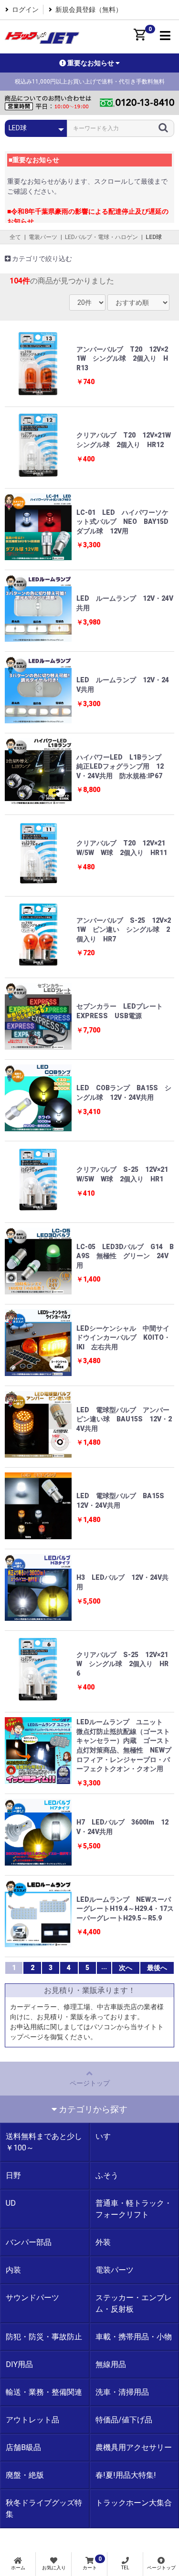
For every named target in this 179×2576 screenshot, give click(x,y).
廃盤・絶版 (25, 2475)
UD (11, 2203)
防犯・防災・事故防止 (44, 2337)
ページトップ (90, 2083)
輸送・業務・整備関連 (44, 2392)
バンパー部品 (29, 2242)
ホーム (18, 2568)
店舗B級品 (23, 2447)
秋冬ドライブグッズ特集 (44, 2508)
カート (92, 2563)
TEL (125, 2568)
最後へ (157, 1968)
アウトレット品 (32, 2420)
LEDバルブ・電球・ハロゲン (101, 237)
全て (15, 237)
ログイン (25, 10)
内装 (13, 2270)
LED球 (154, 237)
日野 (13, 2175)
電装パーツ (43, 237)
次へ (126, 1968)
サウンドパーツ (32, 2298)
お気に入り (54, 2568)
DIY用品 (19, 2364)
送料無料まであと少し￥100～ (44, 2142)
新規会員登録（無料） (89, 10)
